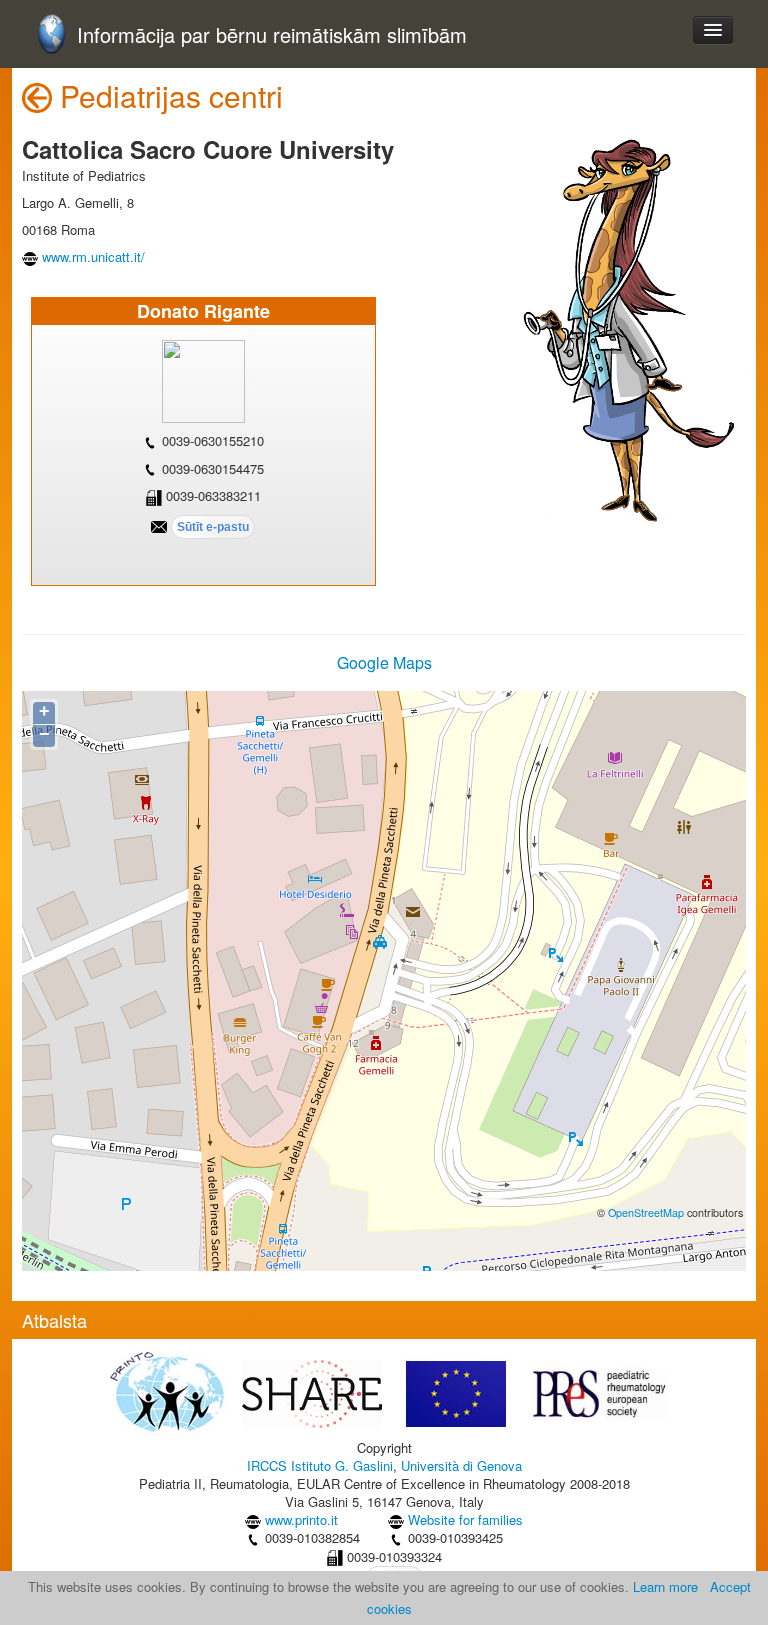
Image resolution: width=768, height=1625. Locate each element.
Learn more (665, 1586)
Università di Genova (461, 1465)
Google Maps (384, 662)
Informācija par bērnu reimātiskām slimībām (272, 35)
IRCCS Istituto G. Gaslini (320, 1465)
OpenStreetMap (646, 1212)
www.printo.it (301, 1519)
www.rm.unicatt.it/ (93, 256)
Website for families (465, 1519)
